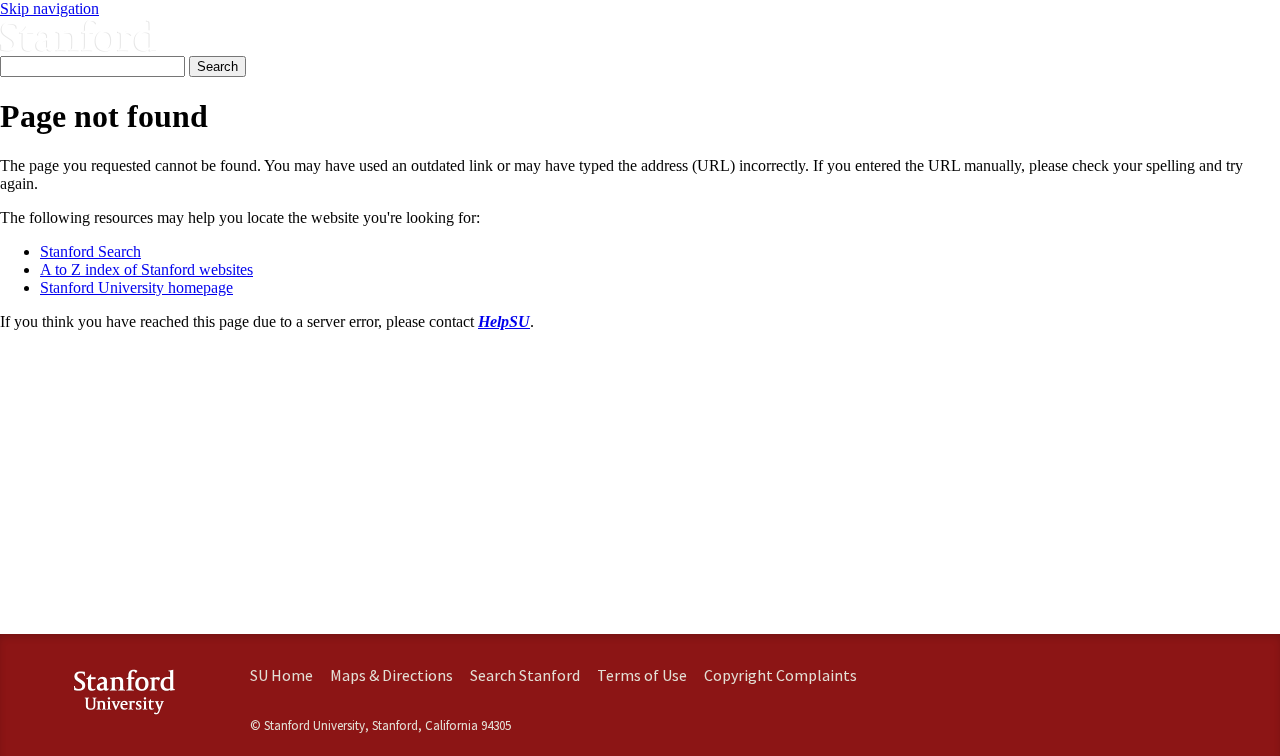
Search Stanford (525, 675)
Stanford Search (90, 251)
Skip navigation (49, 8)
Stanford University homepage (136, 287)
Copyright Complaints (780, 675)
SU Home (281, 675)
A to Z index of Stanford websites (146, 269)
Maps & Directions (391, 675)
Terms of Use (642, 675)
